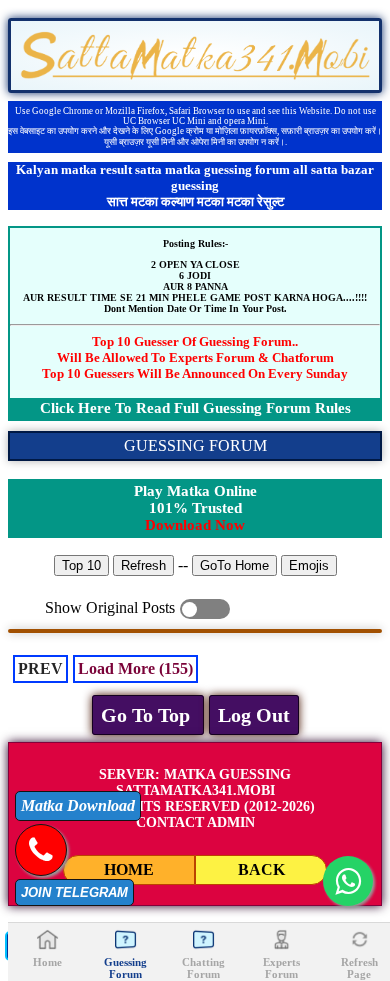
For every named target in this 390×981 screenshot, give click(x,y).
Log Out (254, 715)
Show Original (205, 609)
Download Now (195, 525)
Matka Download (78, 805)
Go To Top (148, 715)
